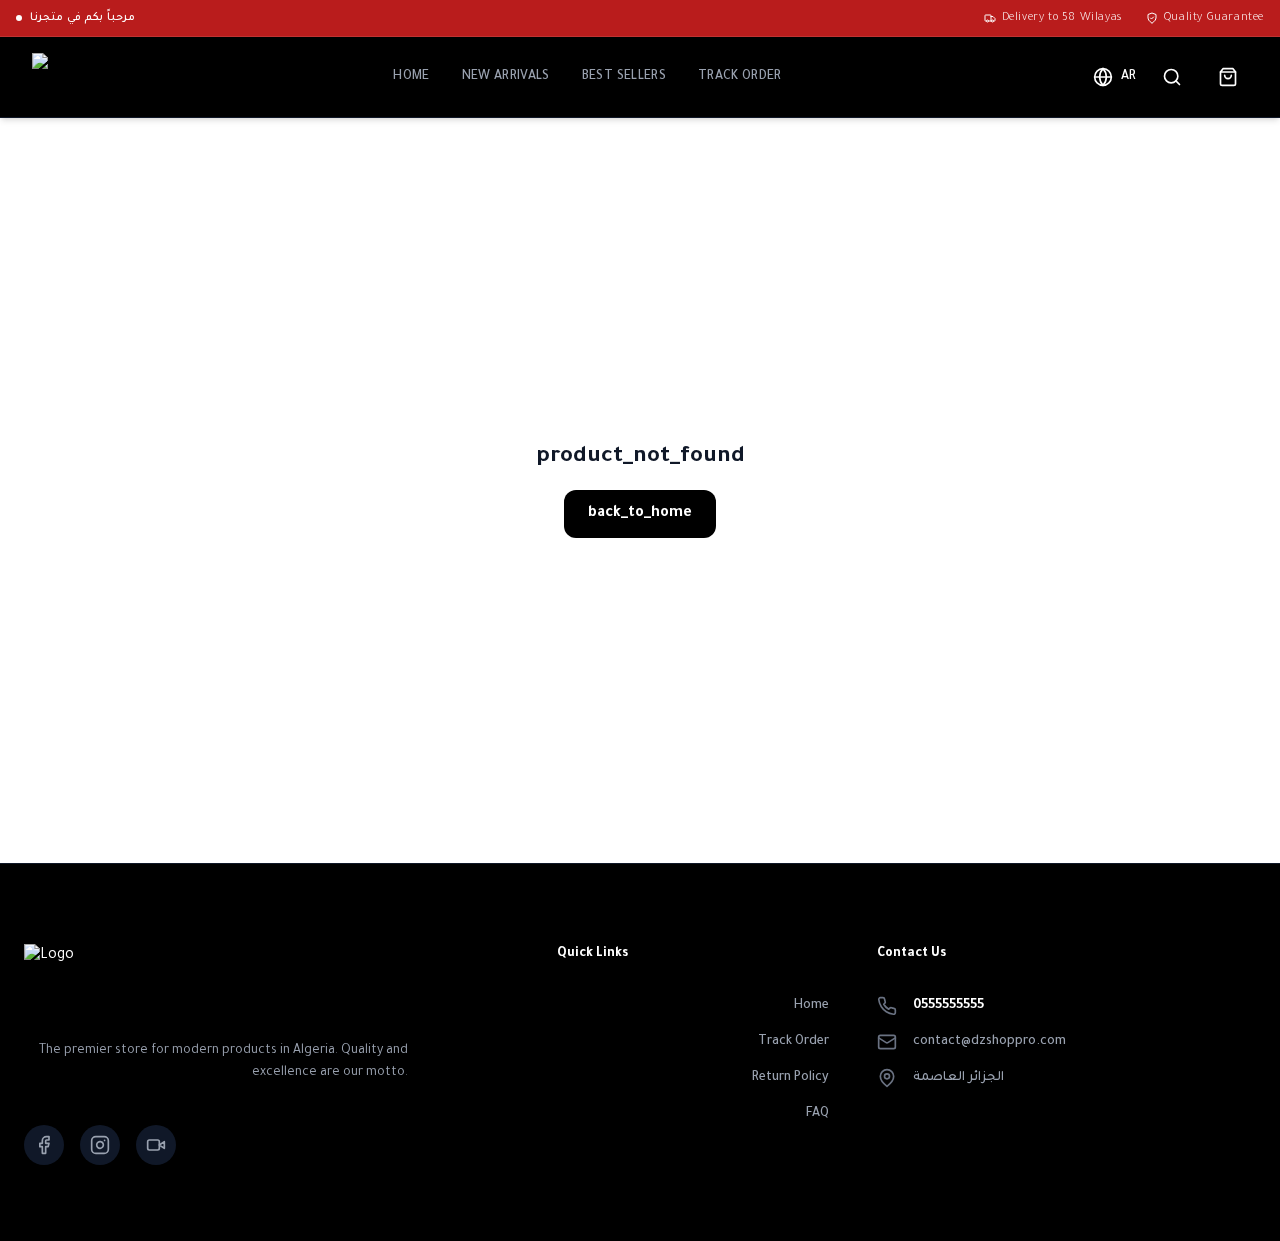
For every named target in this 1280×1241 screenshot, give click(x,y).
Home (411, 77)
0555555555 (948, 1006)
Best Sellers (624, 77)
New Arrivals (506, 77)
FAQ (817, 1114)
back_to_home (640, 514)
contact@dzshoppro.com (989, 1042)
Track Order (740, 77)
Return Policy (790, 1078)
